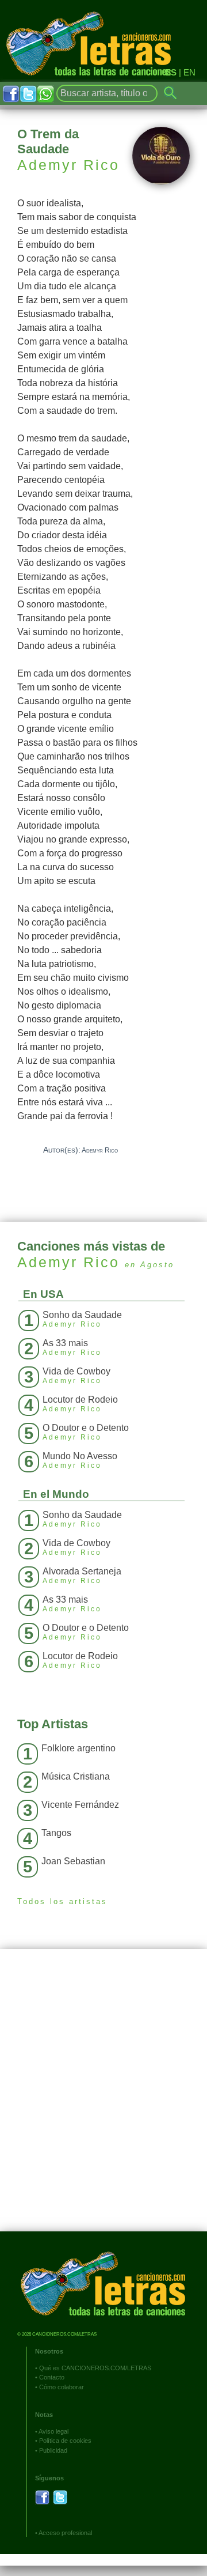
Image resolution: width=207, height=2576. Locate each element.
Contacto (52, 2377)
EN (189, 72)
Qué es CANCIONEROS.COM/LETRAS (95, 2368)
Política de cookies (65, 2441)
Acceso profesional (65, 2533)
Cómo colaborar (62, 2387)
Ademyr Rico (68, 165)
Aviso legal (53, 2431)
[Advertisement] (103, 2099)
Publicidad (53, 2450)
